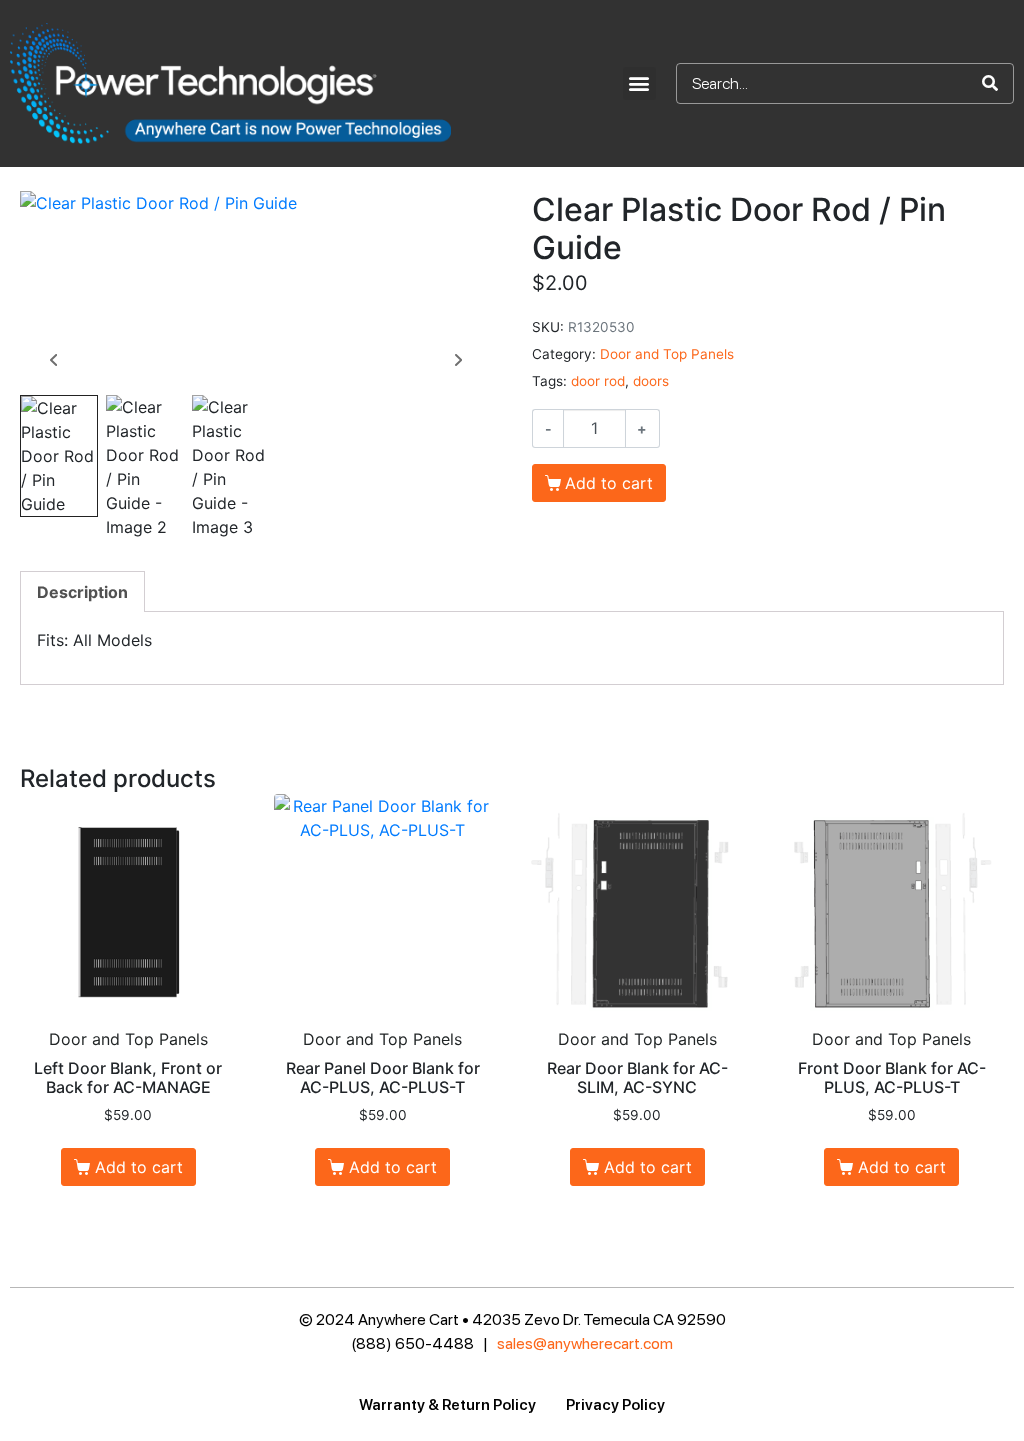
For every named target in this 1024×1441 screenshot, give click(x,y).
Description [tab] (82, 592)
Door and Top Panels (667, 354)
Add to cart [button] (139, 1167)
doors (651, 381)
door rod (598, 381)
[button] (639, 83)
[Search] (990, 83)
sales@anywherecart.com (585, 1343)
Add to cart (609, 483)
